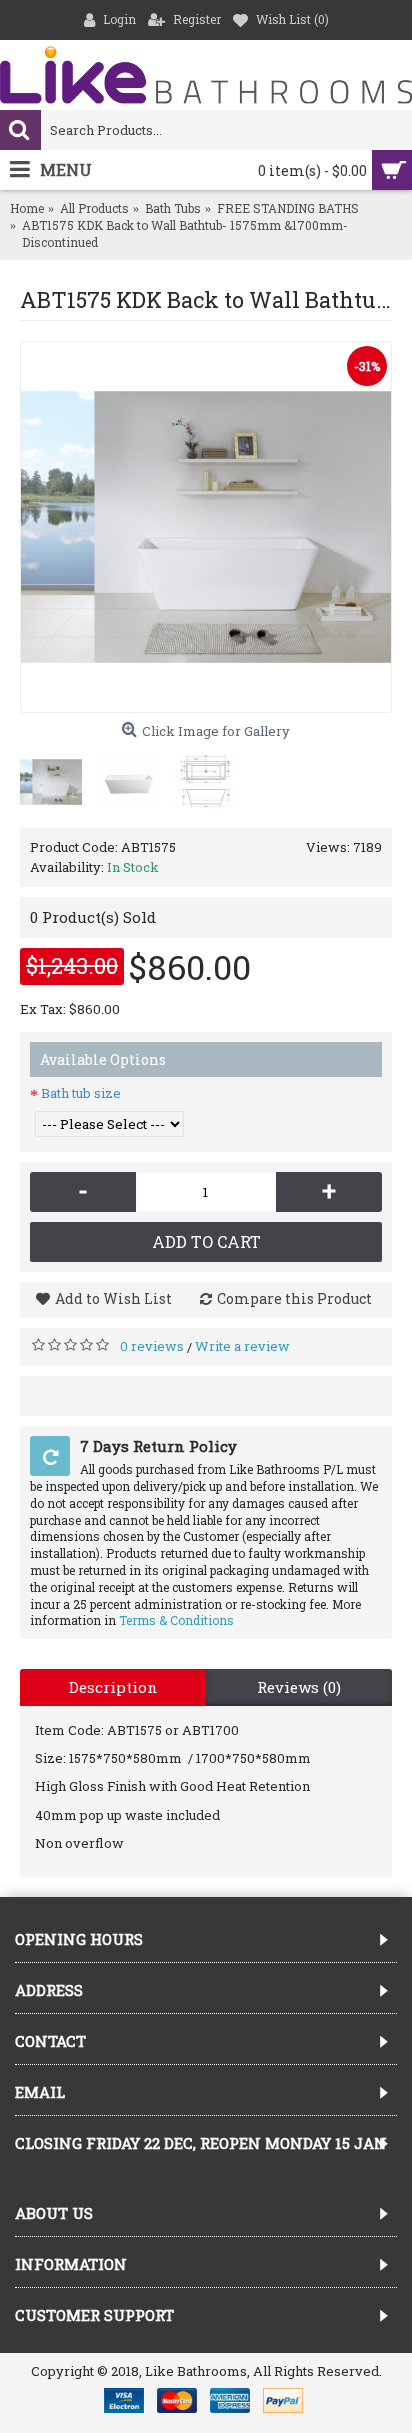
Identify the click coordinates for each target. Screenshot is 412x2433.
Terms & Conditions (176, 1620)
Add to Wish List (113, 1298)
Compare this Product (294, 1298)
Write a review (242, 1346)
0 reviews (152, 1346)
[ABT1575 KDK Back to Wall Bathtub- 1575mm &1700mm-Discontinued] (206, 527)
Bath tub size (81, 1093)
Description (113, 1687)
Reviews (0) (299, 1687)
